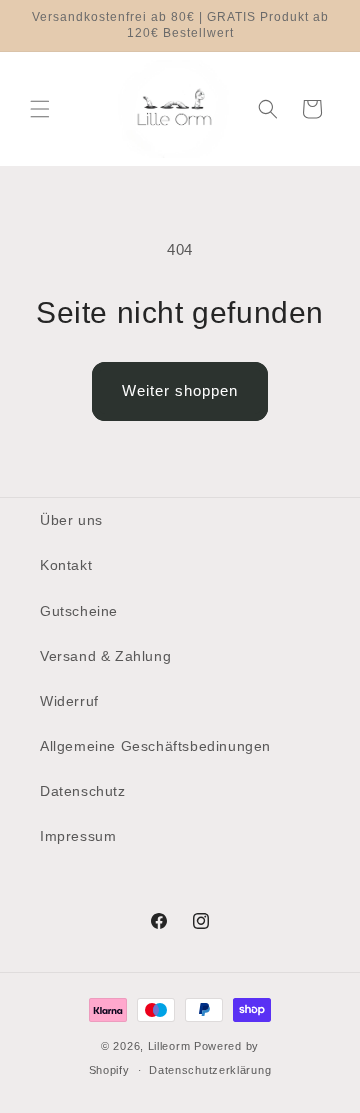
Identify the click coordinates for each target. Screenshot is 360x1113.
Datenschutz (83, 791)
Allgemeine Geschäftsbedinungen (155, 746)
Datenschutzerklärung (210, 1070)
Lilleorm (169, 1046)
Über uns (71, 520)
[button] (40, 109)
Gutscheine (79, 611)
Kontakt (66, 565)
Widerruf (69, 701)
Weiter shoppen (180, 390)
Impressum (78, 836)
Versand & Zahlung (105, 656)
